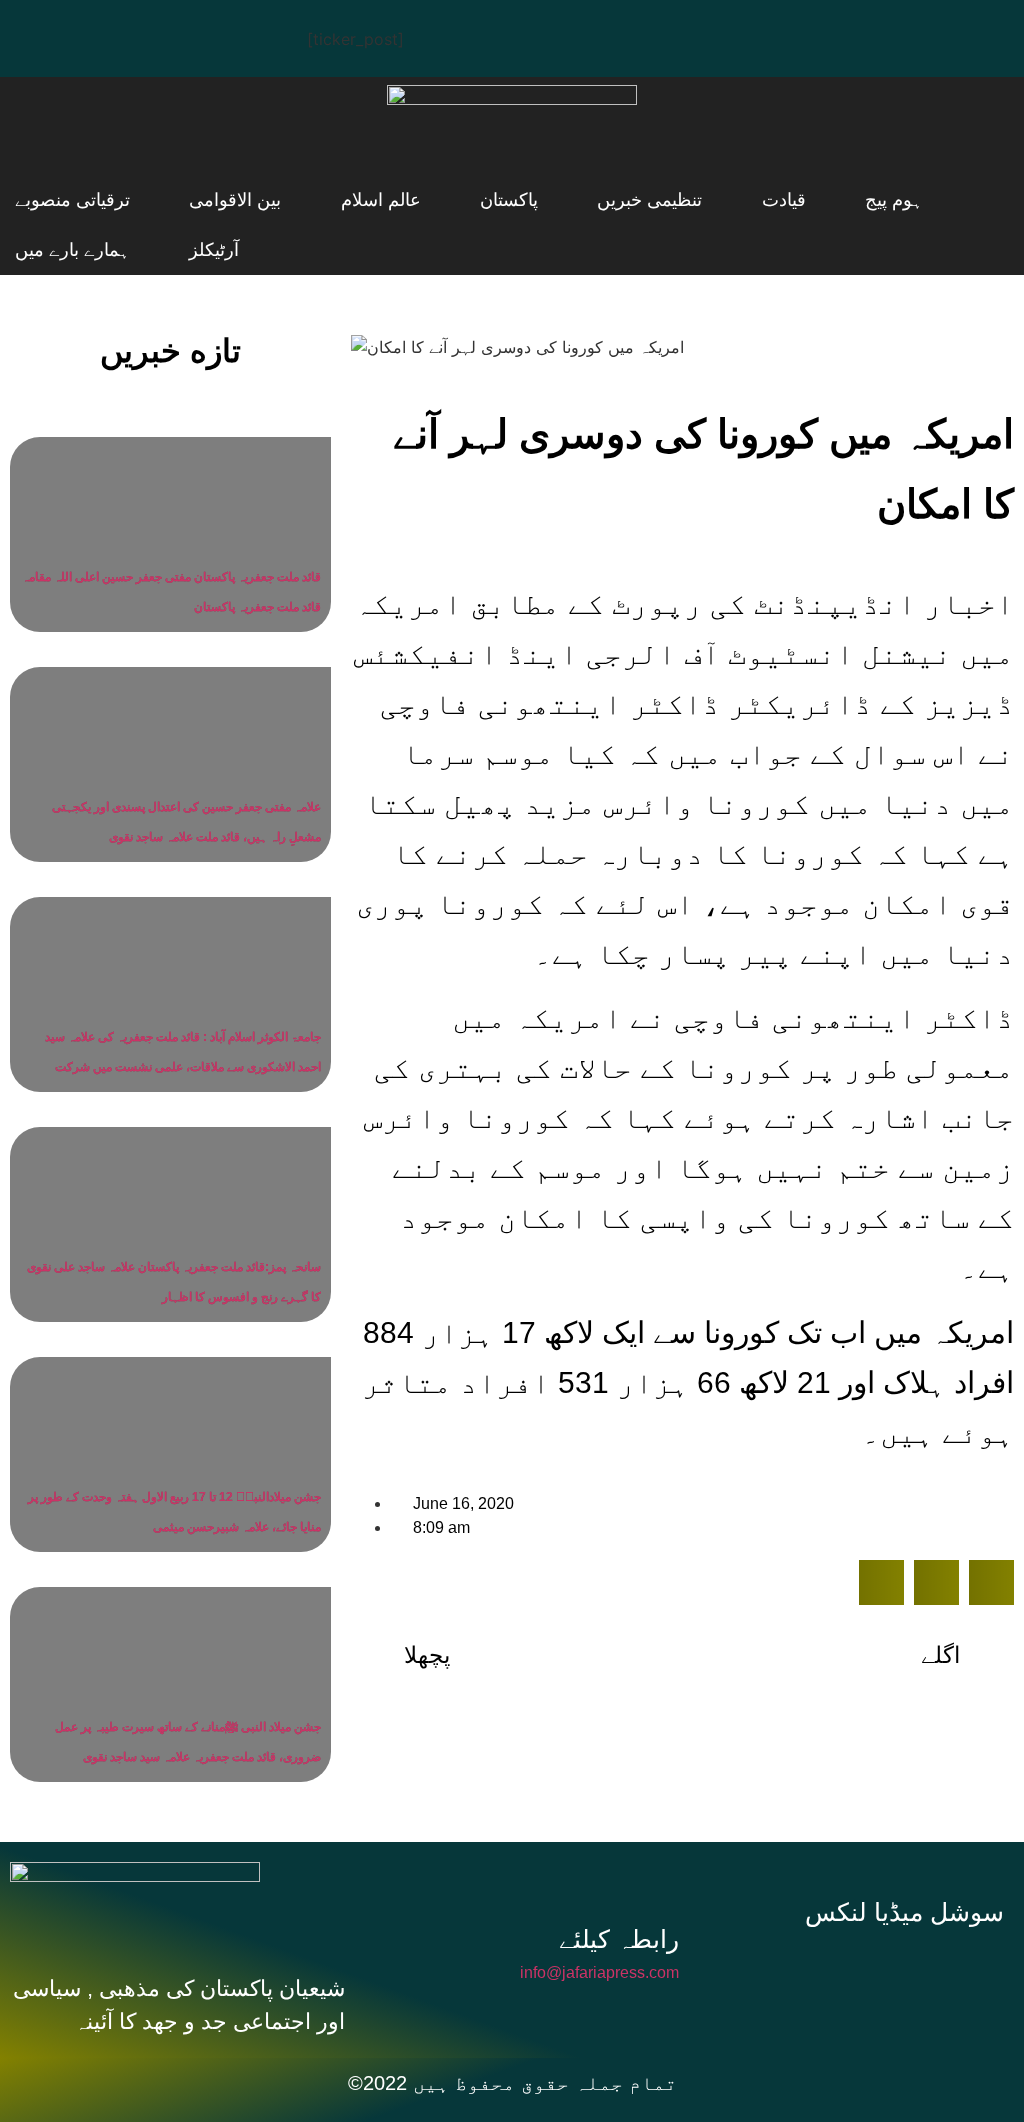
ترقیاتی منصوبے (157, 200)
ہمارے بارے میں (72, 250)
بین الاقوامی (296, 200)
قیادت (747, 200)
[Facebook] (45, 35)
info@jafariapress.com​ (599, 1972)
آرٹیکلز (40, 200)
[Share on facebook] (881, 1582)
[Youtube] (165, 35)
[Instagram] (225, 35)
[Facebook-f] (778, 1970)
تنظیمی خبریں (637, 200)
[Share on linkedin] (991, 1582)
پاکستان (521, 200)
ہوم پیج (833, 200)
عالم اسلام (417, 200)
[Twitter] (105, 35)
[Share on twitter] (936, 1582)
